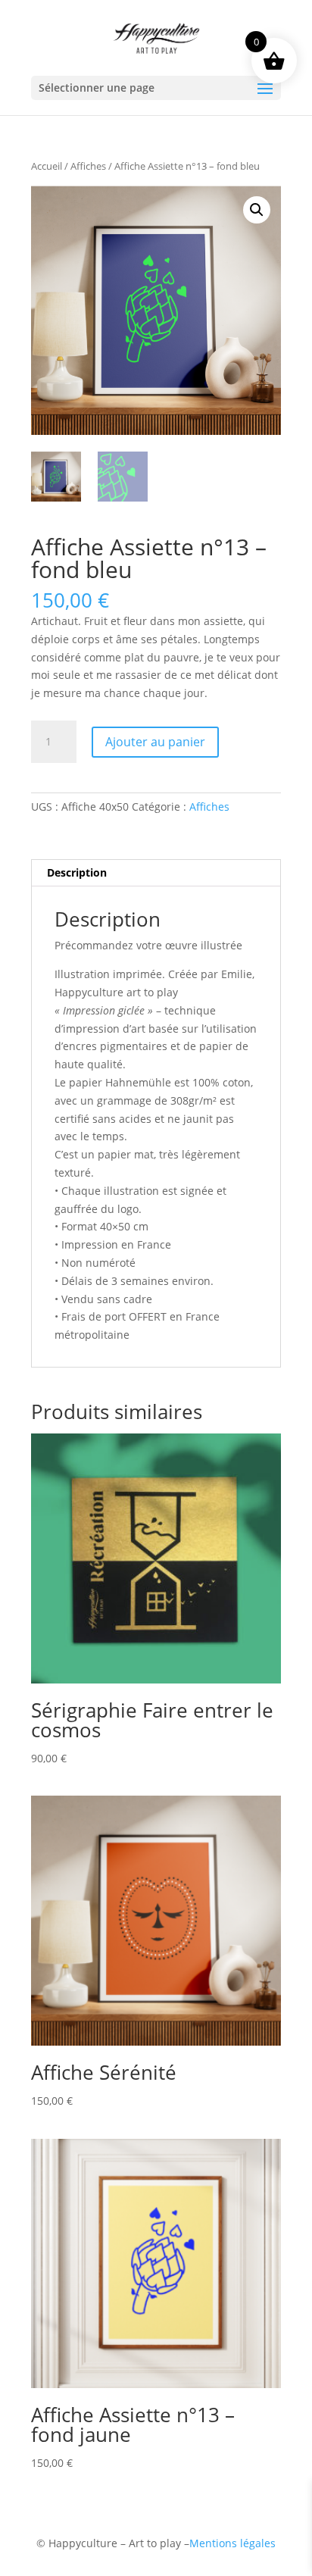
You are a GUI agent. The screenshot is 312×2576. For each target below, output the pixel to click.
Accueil (47, 166)
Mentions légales (232, 2543)
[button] (257, 210)
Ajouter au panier (155, 742)
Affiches (88, 166)
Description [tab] (77, 872)
